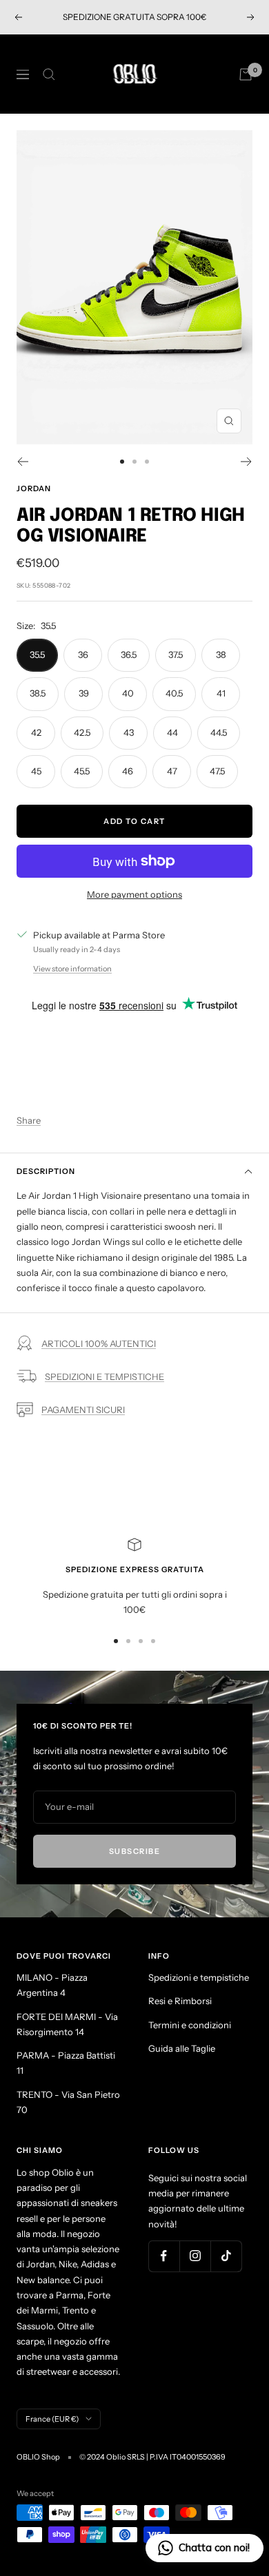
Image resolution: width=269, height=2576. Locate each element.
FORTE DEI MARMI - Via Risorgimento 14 (67, 2024)
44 (172, 732)
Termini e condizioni (190, 2025)
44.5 (219, 732)
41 (221, 693)
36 (83, 655)
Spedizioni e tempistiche (199, 1977)
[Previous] (22, 462)
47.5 (217, 771)
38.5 (38, 693)
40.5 (174, 693)
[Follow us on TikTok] (226, 2256)
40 (128, 693)
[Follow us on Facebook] (164, 2256)
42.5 (82, 732)
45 (36, 771)
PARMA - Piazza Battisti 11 (66, 2063)
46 (128, 771)
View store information (72, 969)
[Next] (247, 462)
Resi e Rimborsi (180, 2001)
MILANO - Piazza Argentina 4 (52, 1985)
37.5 (176, 655)
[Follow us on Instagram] (195, 2256)
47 (172, 771)
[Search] (49, 74)
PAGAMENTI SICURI (83, 1410)
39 (84, 693)
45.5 (82, 771)
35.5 (37, 655)
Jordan (34, 488)
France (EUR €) (52, 2419)
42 (36, 732)
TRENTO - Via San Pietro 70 (68, 2102)
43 (129, 732)
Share (29, 1120)
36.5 (129, 655)
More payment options (134, 894)
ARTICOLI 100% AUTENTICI (99, 1343)
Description (46, 1171)
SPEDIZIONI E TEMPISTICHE (104, 1377)
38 (221, 655)
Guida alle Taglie (182, 2048)
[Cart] (246, 74)
